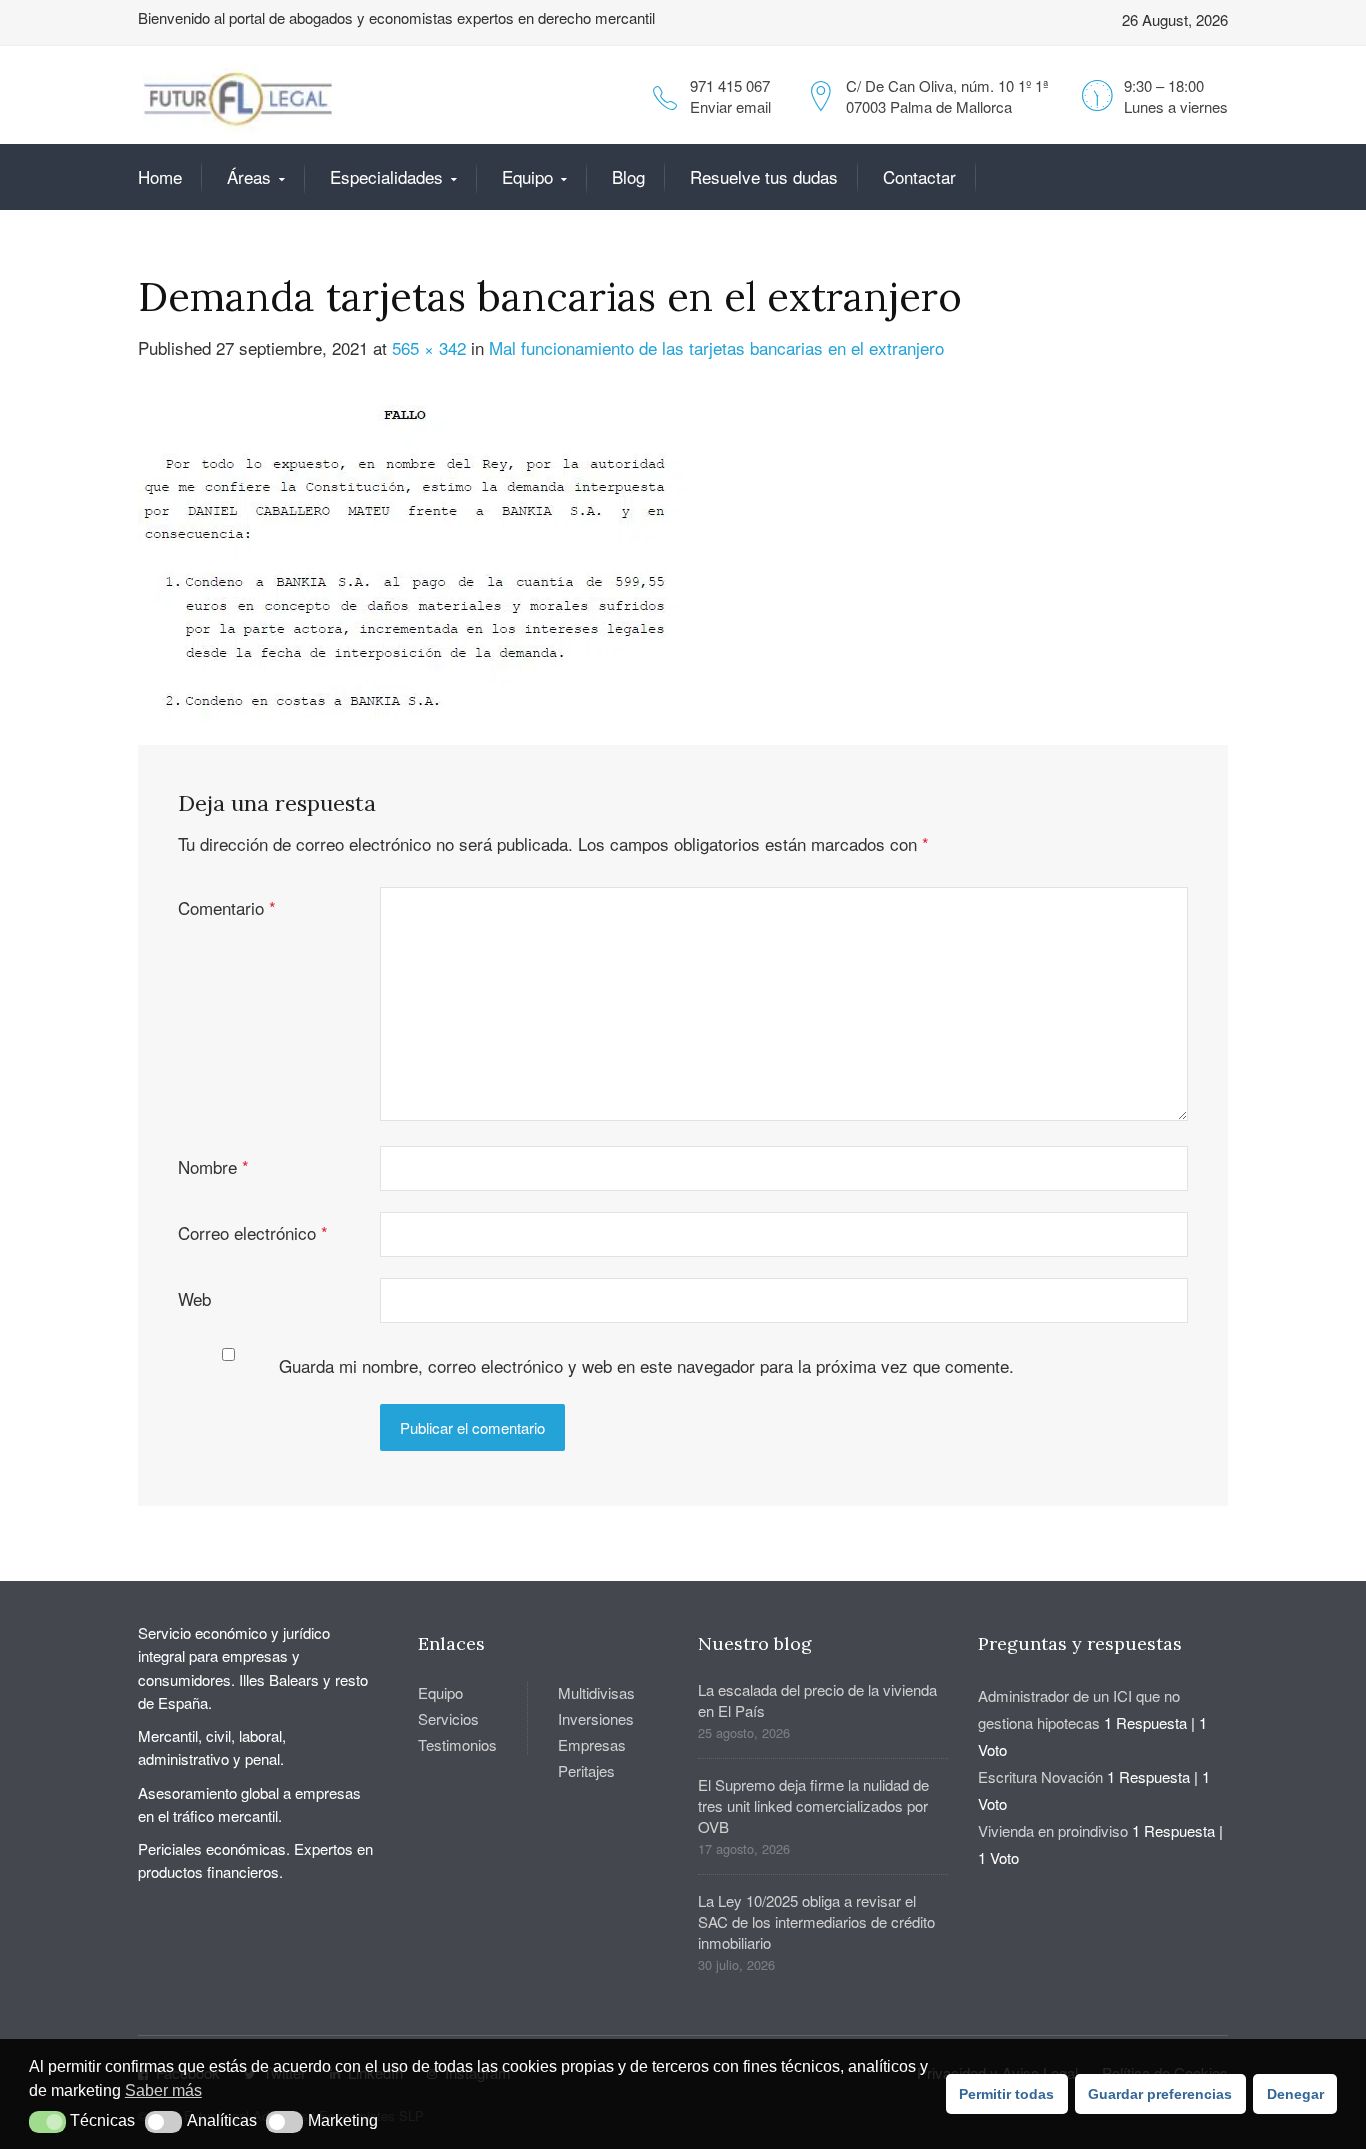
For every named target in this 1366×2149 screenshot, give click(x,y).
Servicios (448, 1718)
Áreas (249, 176)
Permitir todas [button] (1006, 2094)
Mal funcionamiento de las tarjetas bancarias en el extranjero (716, 347)
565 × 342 (429, 347)
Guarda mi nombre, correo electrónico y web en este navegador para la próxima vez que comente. (646, 1365)
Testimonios (457, 1744)
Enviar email (730, 106)
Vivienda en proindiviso (1053, 1830)
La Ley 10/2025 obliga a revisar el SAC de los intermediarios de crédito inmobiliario (816, 1921)
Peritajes (586, 1770)
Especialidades (386, 176)
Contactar (919, 176)
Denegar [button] (1295, 2094)
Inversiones (596, 1718)
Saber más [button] (163, 2090)
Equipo (527, 176)
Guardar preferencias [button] (1160, 2094)
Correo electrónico (253, 1232)
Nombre (213, 1166)
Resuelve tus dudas (764, 176)
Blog (628, 176)
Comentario (227, 907)
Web (194, 1298)
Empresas (592, 1744)
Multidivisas (596, 1692)
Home (160, 176)
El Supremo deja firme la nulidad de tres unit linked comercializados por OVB (813, 1805)
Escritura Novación (1040, 1776)
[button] (47, 2122)
